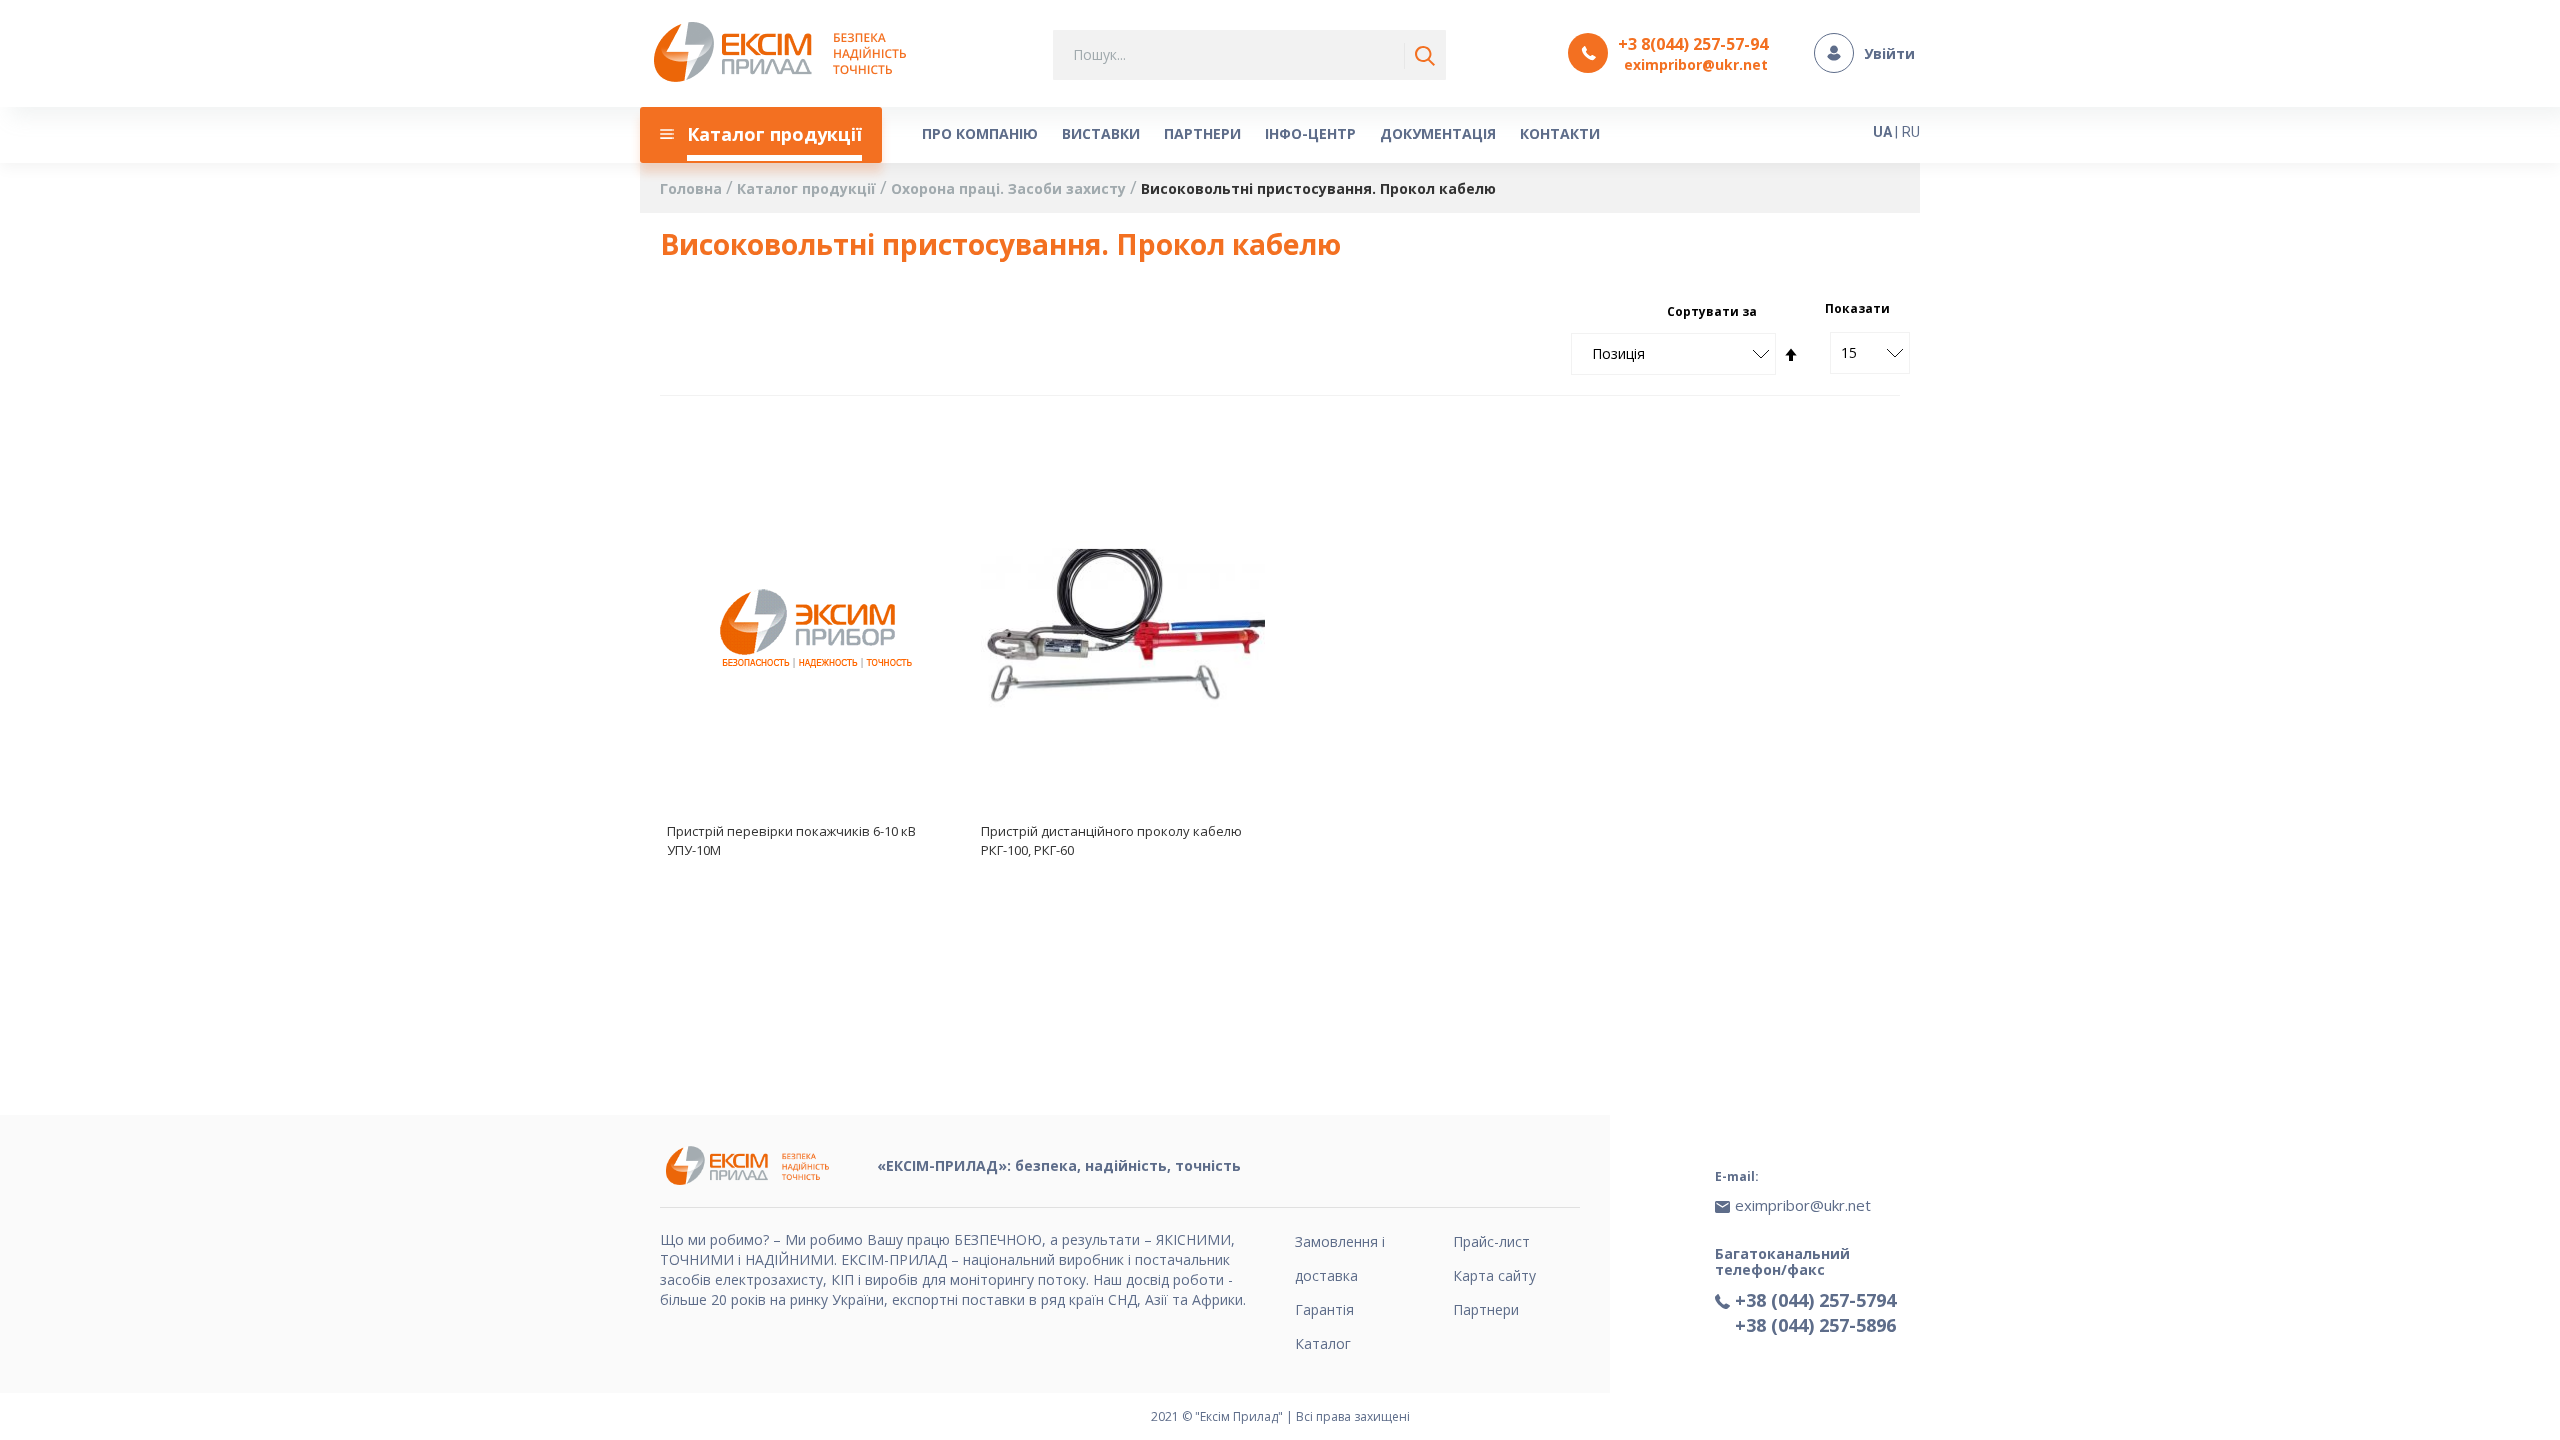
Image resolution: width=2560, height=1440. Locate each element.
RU (1911, 132)
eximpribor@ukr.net (1696, 64)
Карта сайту (1494, 1275)
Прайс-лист (1491, 1241)
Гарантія (1324, 1309)
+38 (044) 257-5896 (1815, 1325)
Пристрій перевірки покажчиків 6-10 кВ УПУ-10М (791, 840)
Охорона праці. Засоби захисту (1010, 188)
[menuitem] (761, 135)
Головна (693, 188)
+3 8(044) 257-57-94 (1693, 44)
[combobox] (1249, 55)
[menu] (1225, 135)
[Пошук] (1421, 56)
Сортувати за (1712, 311)
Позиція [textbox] (1618, 353)
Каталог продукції (808, 188)
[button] (923, 478)
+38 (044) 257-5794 (1815, 1300)
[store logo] (785, 53)
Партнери (1486, 1309)
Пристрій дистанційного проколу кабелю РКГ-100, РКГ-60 (1111, 840)
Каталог (1323, 1343)
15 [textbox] (1849, 352)
